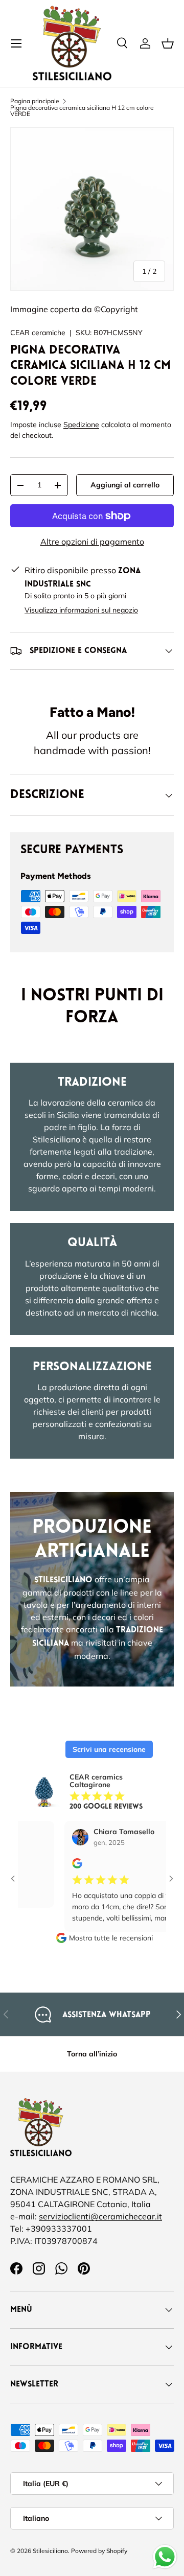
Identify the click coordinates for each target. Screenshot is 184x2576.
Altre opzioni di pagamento (92, 542)
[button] (168, 43)
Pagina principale (35, 101)
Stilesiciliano (50, 2551)
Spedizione (81, 425)
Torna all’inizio (92, 2054)
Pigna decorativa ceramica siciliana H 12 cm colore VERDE (82, 111)
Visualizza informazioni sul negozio (81, 610)
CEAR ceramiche (38, 333)
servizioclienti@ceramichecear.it (100, 2216)
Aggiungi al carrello (125, 485)
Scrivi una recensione (109, 1749)
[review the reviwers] (61, 1866)
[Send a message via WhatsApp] (165, 2557)
